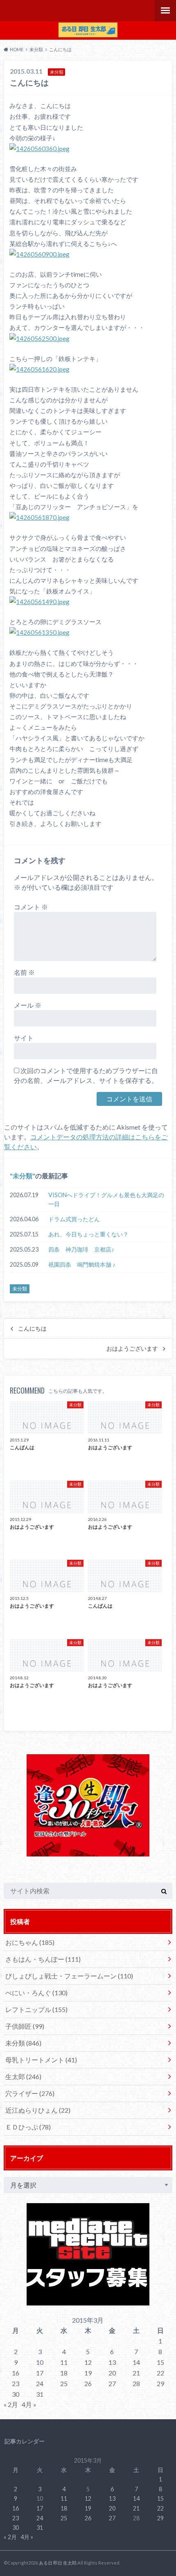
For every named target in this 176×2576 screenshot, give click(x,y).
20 (112, 2373)
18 (64, 2373)
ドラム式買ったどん (74, 1219)
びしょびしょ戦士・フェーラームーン (69, 1976)
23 (16, 2383)
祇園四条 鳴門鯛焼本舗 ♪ (82, 1264)
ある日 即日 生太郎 (58, 2563)
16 (16, 2373)
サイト (24, 1038)
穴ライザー (30, 2093)
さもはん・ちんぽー (43, 1959)
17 (40, 2373)
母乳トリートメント (41, 2060)
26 (88, 2383)
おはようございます (132, 1349)
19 (88, 2373)
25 (64, 2383)
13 (112, 2362)
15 (160, 2362)
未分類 (23, 1176)
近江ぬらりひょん (38, 2110)
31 (40, 2394)
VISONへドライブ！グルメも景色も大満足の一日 (106, 1199)
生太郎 (23, 2076)
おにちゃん (30, 1942)
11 (64, 2362)
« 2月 (11, 2404)
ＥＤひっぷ (28, 2127)
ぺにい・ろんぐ (36, 1993)
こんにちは (32, 1329)
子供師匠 (25, 2026)
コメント (31, 907)
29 (160, 2383)
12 (88, 2362)
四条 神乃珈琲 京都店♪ (81, 1249)
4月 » (29, 2404)
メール (28, 1005)
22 (160, 2373)
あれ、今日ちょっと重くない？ (88, 1234)
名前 (24, 972)
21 (136, 2373)
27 (112, 2383)
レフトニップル (36, 2009)
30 (16, 2394)
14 (136, 2362)
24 (40, 2383)
